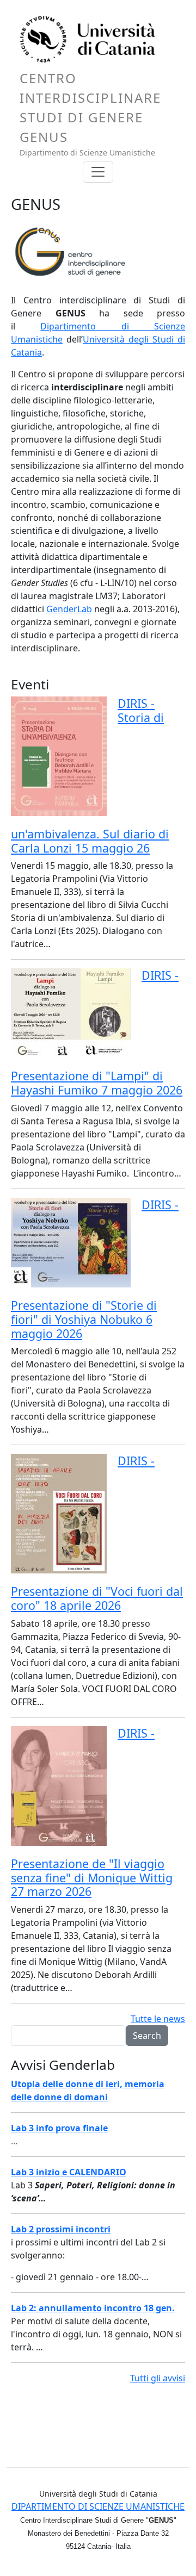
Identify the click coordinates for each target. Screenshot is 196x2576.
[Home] (94, 42)
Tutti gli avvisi (158, 2378)
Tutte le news (158, 2019)
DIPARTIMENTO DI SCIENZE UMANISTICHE (98, 2506)
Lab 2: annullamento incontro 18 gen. (93, 2308)
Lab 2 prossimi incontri (61, 2229)
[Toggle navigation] (98, 172)
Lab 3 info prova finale (59, 2128)
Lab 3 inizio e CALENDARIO (69, 2172)
